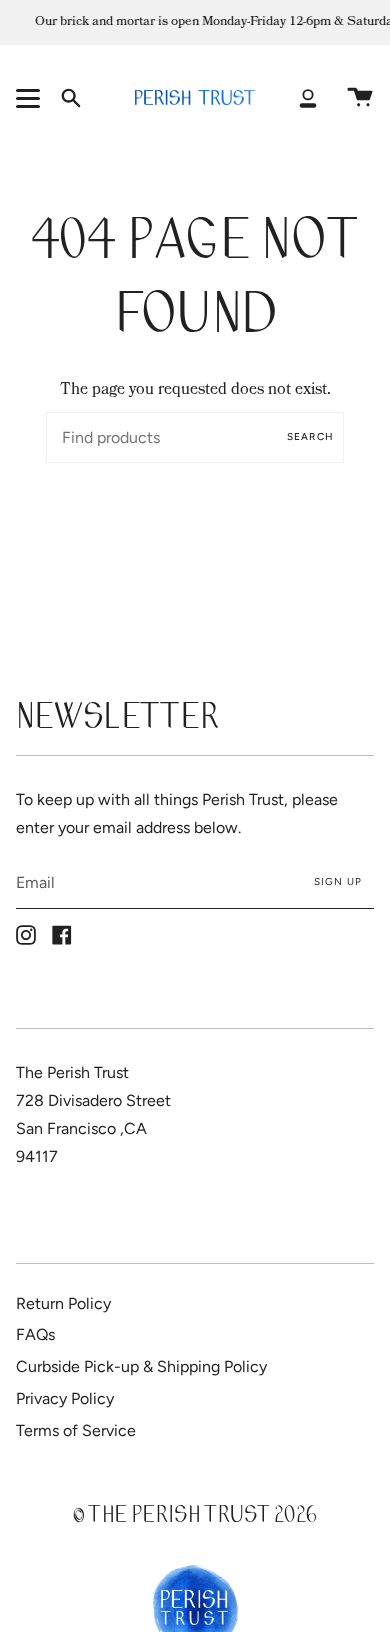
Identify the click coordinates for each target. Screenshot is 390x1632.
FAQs (35, 1334)
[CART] (360, 97)
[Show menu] (31, 97)
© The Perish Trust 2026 (195, 1517)
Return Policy (63, 1303)
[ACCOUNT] (308, 97)
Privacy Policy (65, 1398)
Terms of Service (76, 1430)
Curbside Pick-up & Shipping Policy (141, 1366)
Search (310, 436)
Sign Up (338, 881)
